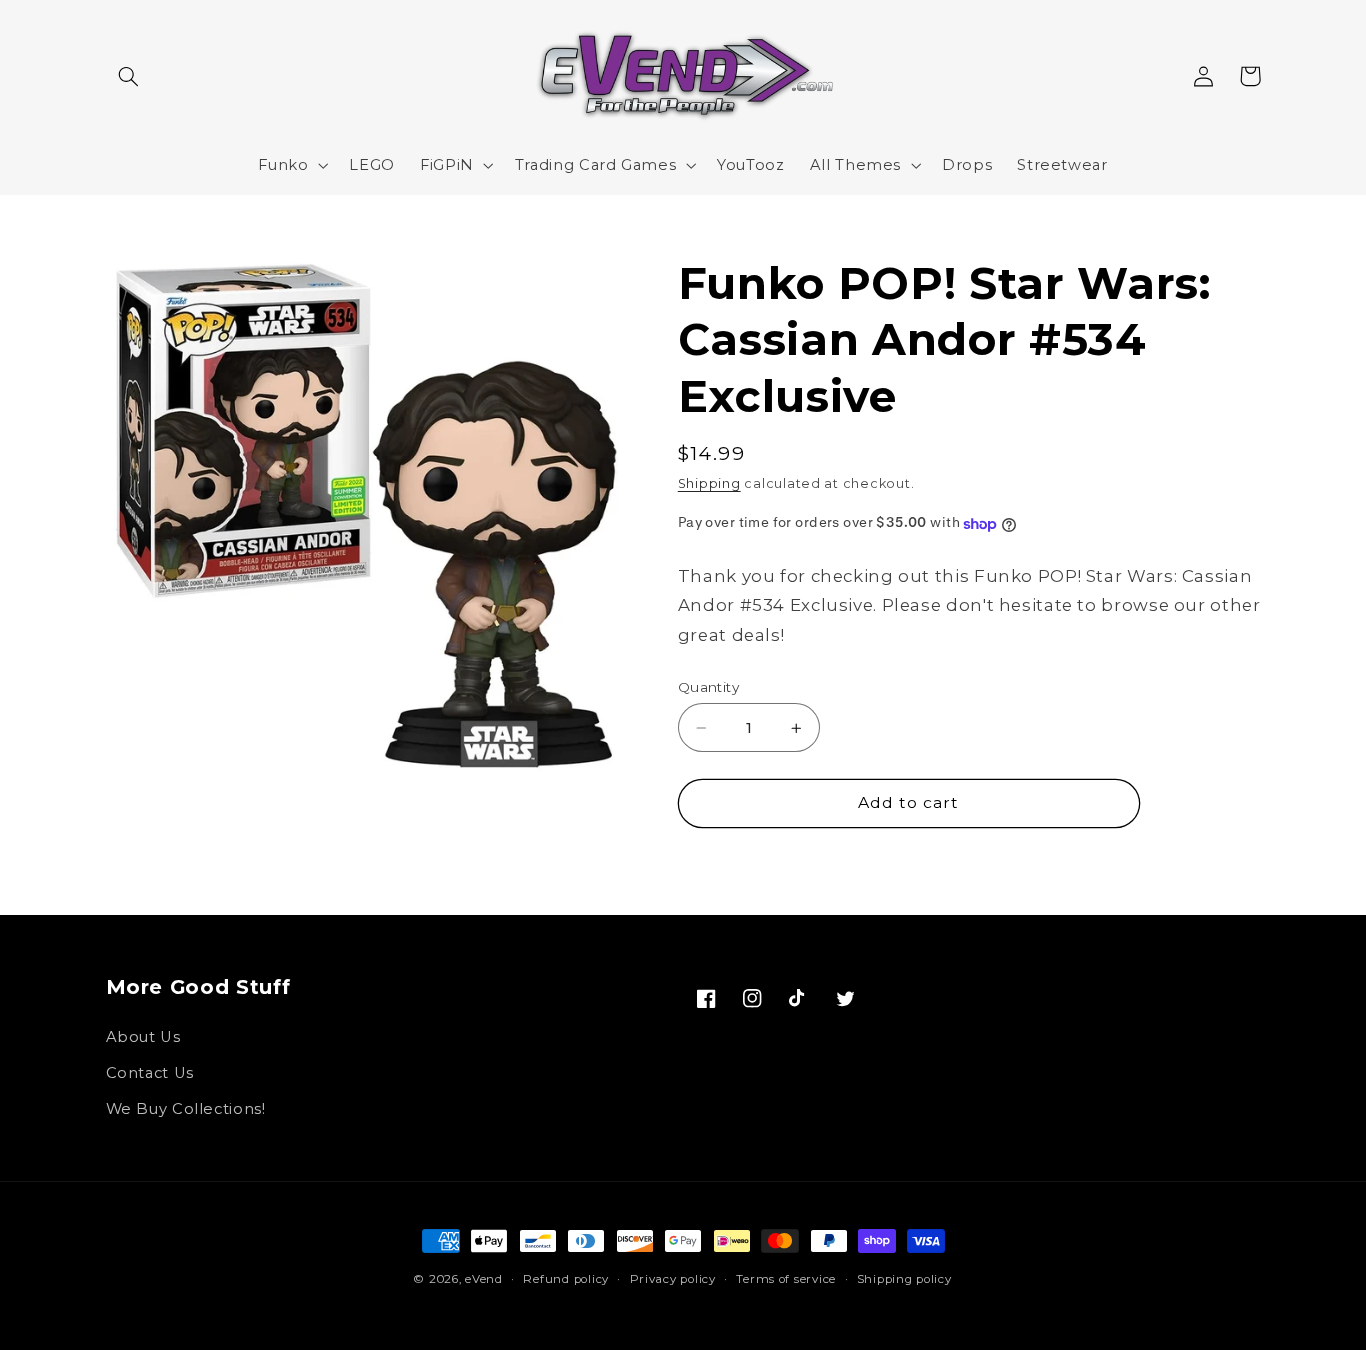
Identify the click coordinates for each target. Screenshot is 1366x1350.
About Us (143, 1037)
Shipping (709, 484)
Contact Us (150, 1073)
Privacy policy (673, 1279)
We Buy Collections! (186, 1109)
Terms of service (786, 1279)
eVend (484, 1279)
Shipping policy (904, 1279)
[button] (129, 76)
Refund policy (566, 1279)
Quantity (708, 687)
